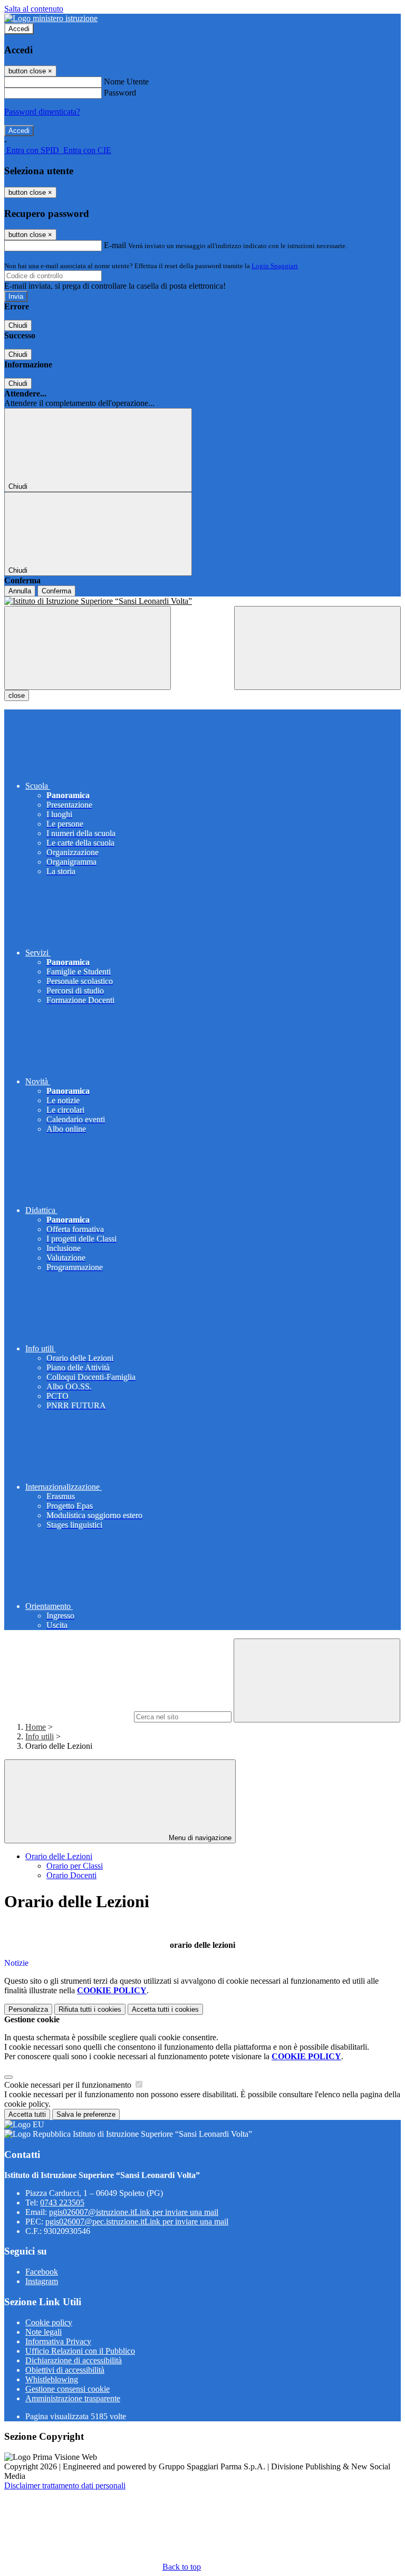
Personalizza (28, 2009)
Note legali (44, 2332)
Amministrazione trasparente (73, 2398)
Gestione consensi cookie (67, 2389)
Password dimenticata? (42, 112)
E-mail (115, 245)
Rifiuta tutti (90, 2009)
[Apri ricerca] (317, 648)
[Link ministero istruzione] (51, 18)
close (17, 695)
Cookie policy (49, 2322)
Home (36, 1727)
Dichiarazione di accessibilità (74, 2360)
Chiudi (18, 325)
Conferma (56, 591)
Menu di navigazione (199, 1838)
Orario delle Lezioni (59, 1856)
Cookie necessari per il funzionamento (69, 2085)
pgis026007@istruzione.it (134, 2212)
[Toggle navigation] (88, 648)
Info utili (40, 1736)
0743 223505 (62, 2203)
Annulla (20, 591)
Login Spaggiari (275, 266)
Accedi (19, 29)
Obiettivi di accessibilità (65, 2370)
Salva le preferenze (86, 2114)
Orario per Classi (75, 1866)
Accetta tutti (165, 2009)
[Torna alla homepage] (202, 601)
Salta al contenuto (34, 9)
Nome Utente (126, 82)
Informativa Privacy (58, 2341)
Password (120, 93)
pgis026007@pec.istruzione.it (137, 2222)
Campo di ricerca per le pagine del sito (68, 1716)
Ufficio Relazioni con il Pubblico (80, 2351)
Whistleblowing (52, 2379)
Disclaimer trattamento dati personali (65, 2485)
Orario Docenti (71, 1875)
